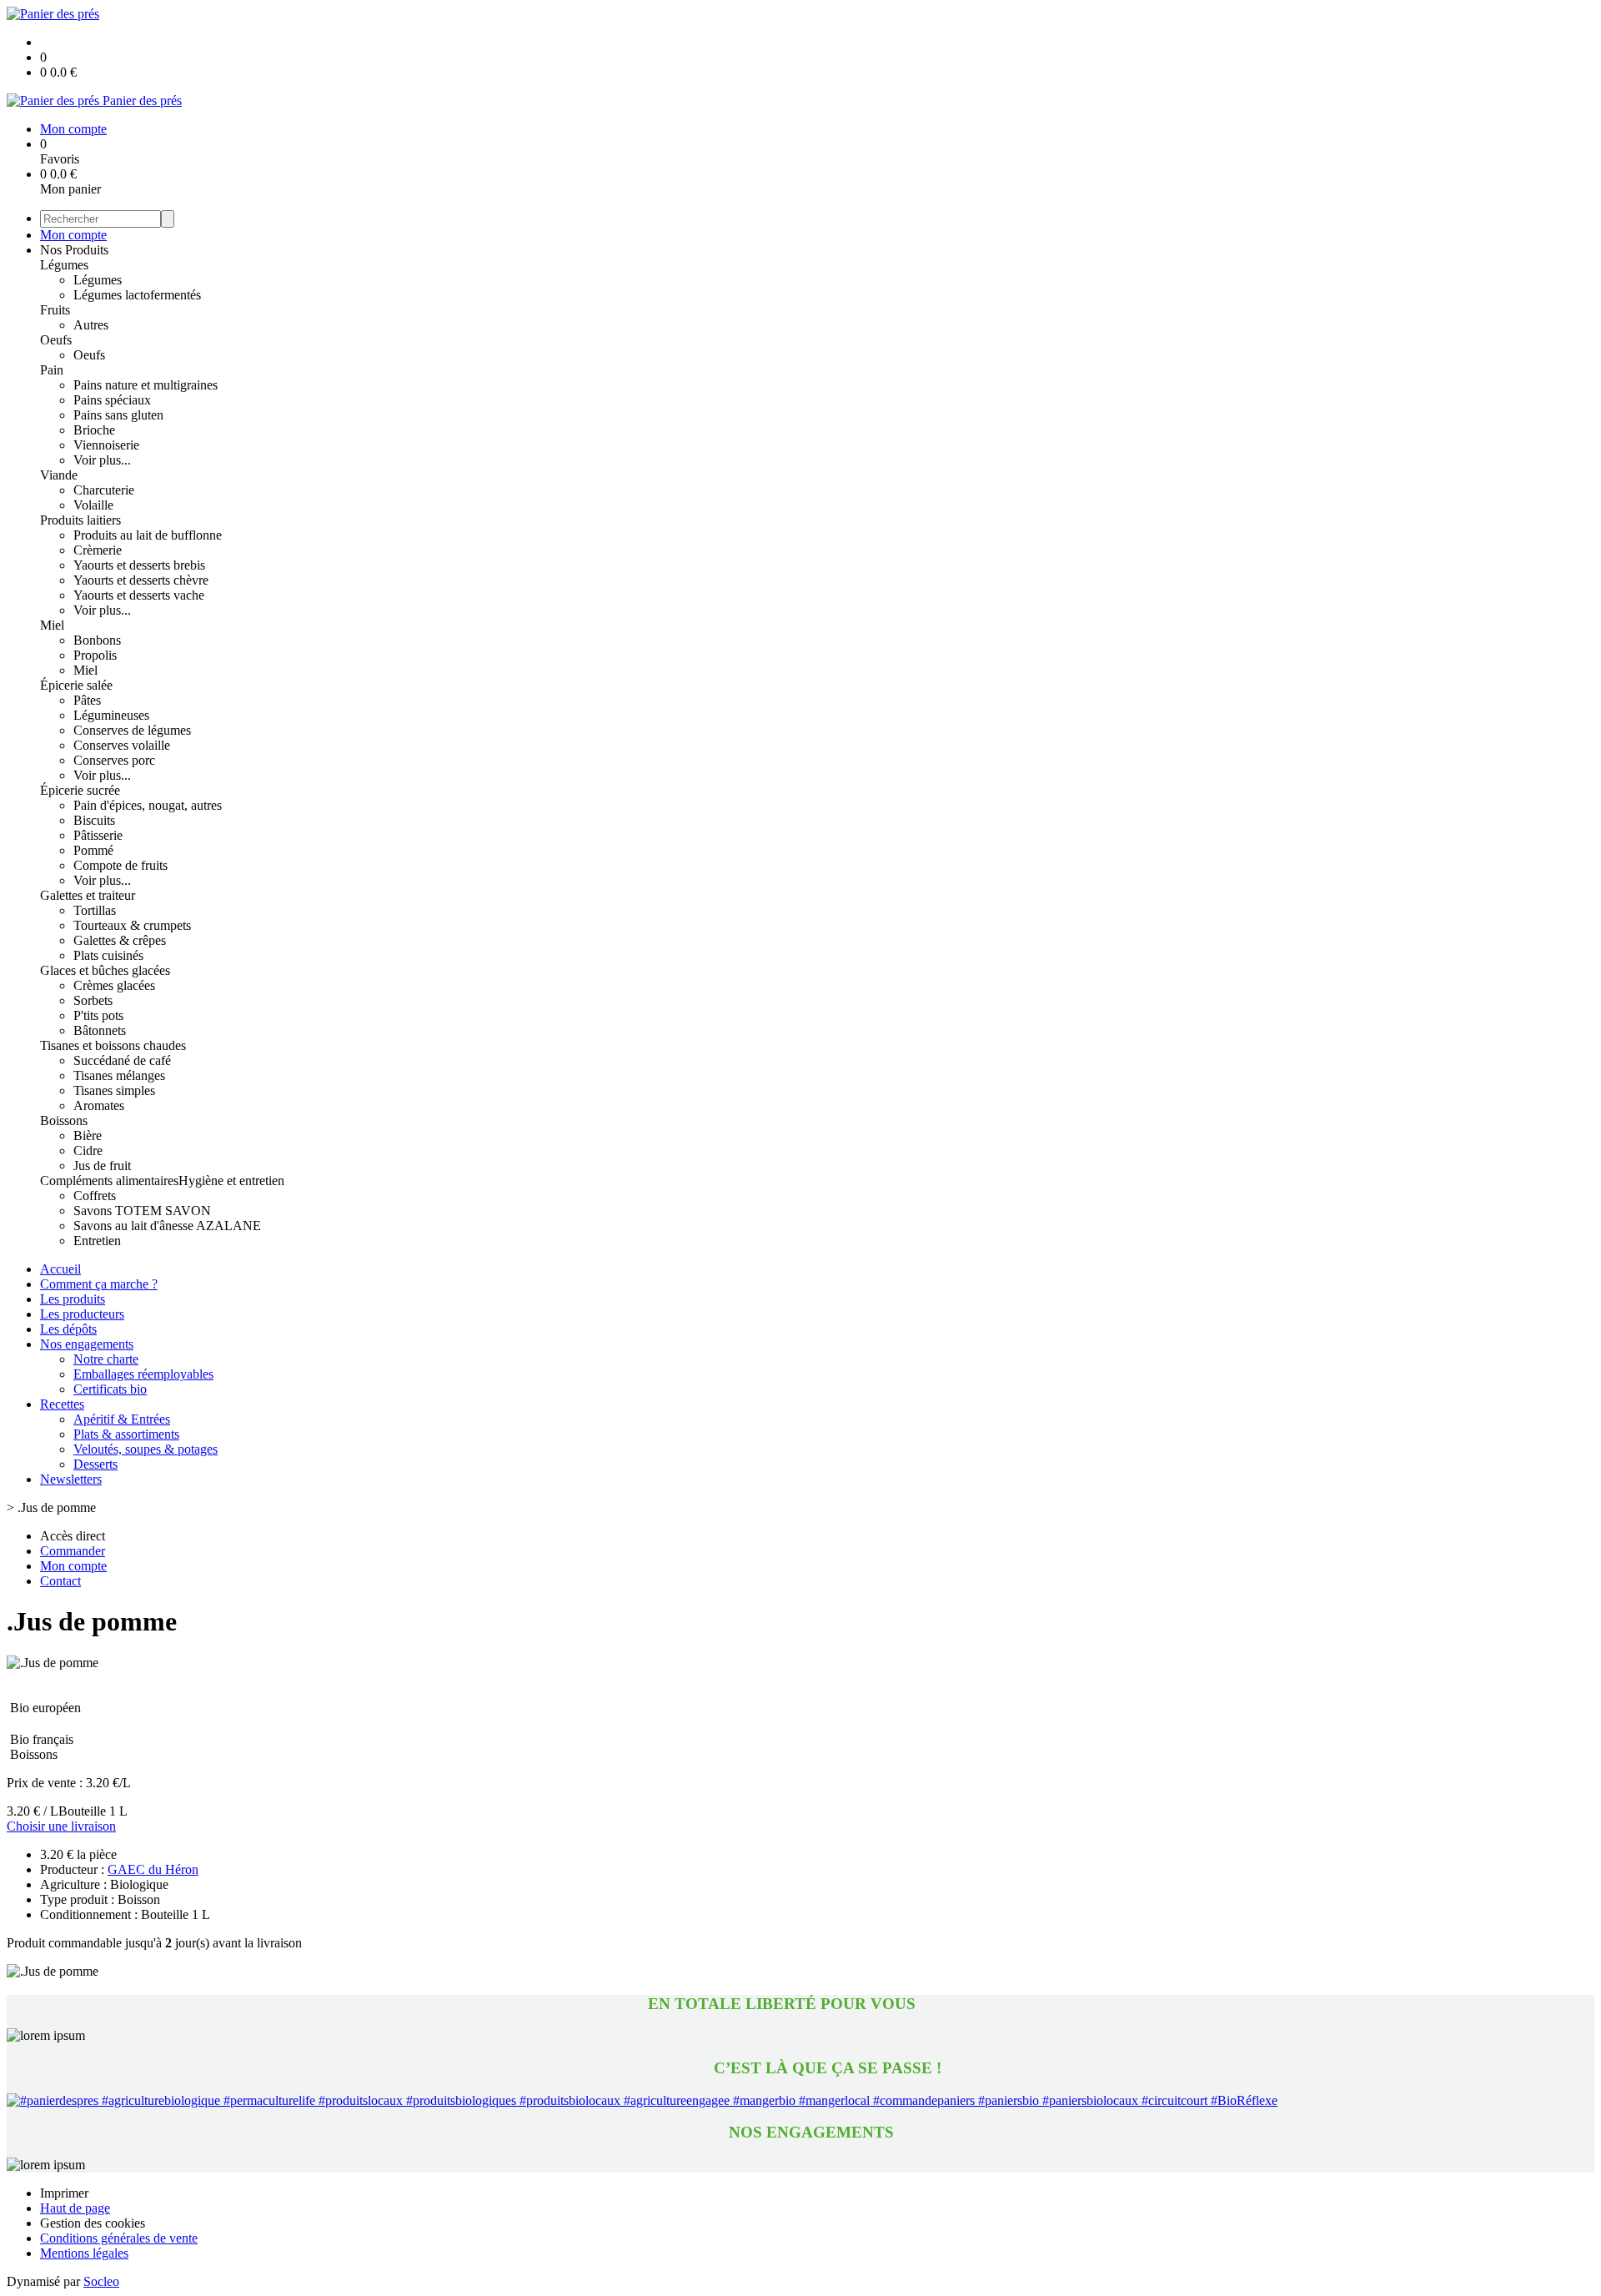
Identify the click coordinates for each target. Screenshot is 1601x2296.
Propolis (95, 655)
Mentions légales (84, 2253)
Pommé (93, 850)
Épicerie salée (76, 685)
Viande (59, 475)
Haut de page (75, 2208)
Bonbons (97, 640)
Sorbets (93, 1000)
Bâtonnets (100, 1030)
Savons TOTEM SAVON (142, 1211)
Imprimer (64, 2193)
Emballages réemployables (143, 1374)
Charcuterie (104, 490)
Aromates (99, 1105)
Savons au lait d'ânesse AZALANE (167, 1226)
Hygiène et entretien (231, 1181)
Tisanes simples (114, 1090)
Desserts (95, 1464)
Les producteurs (82, 1314)
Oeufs (56, 340)
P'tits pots (98, 1015)
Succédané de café (122, 1060)
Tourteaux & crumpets (132, 925)
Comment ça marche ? (99, 1284)
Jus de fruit (102, 1166)
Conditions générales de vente (119, 2238)
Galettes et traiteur (88, 895)
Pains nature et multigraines (146, 385)
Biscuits (94, 820)
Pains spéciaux (112, 400)
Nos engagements (87, 1344)
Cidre (88, 1151)
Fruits (55, 310)
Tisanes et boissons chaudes (113, 1045)
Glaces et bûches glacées (105, 970)
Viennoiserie (106, 445)
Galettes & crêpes (120, 940)
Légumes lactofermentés (137, 295)
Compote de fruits (120, 865)
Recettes (62, 1404)
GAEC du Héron (153, 1869)
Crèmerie (98, 550)
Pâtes (87, 700)
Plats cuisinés (108, 955)
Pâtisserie (98, 835)
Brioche (94, 430)
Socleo (101, 2281)
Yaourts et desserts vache (139, 595)
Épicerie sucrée (80, 790)
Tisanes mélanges (119, 1075)
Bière (88, 1135)
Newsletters (71, 1479)
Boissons (64, 1120)
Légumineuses (111, 715)
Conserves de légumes (132, 730)
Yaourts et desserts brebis (139, 565)
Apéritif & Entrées (122, 1419)
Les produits (73, 1299)
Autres (91, 325)
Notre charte (106, 1359)
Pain (52, 370)
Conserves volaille (122, 745)
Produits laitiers (80, 520)
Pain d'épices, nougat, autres (148, 805)
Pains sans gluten (118, 415)
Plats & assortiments (126, 1434)
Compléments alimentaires (109, 1181)
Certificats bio (110, 1389)
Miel (52, 625)
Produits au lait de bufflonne (148, 535)
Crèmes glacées (114, 985)
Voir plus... (102, 460)
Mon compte (73, 235)
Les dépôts (68, 1329)
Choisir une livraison (61, 1826)
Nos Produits (74, 250)
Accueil (60, 1269)
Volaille (93, 505)
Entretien (97, 1241)
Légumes (64, 265)
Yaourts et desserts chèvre (141, 580)
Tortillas (95, 910)
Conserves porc (114, 760)
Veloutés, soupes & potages (146, 1449)
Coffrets (95, 1196)
